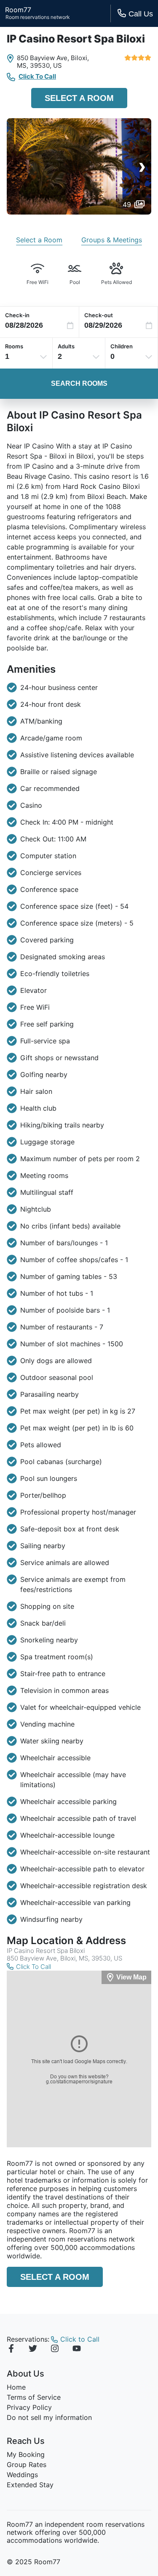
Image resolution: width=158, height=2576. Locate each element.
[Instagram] (55, 2350)
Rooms (14, 346)
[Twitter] (33, 2350)
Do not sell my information (49, 2417)
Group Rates (27, 2465)
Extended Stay (30, 2485)
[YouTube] (77, 2350)
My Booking (26, 2454)
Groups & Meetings (112, 240)
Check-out (99, 315)
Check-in (17, 315)
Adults (66, 346)
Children (122, 346)
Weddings (22, 2475)
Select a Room (79, 98)
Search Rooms (79, 383)
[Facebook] (11, 2350)
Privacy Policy (29, 2407)
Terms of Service (34, 2397)
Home (16, 2387)
